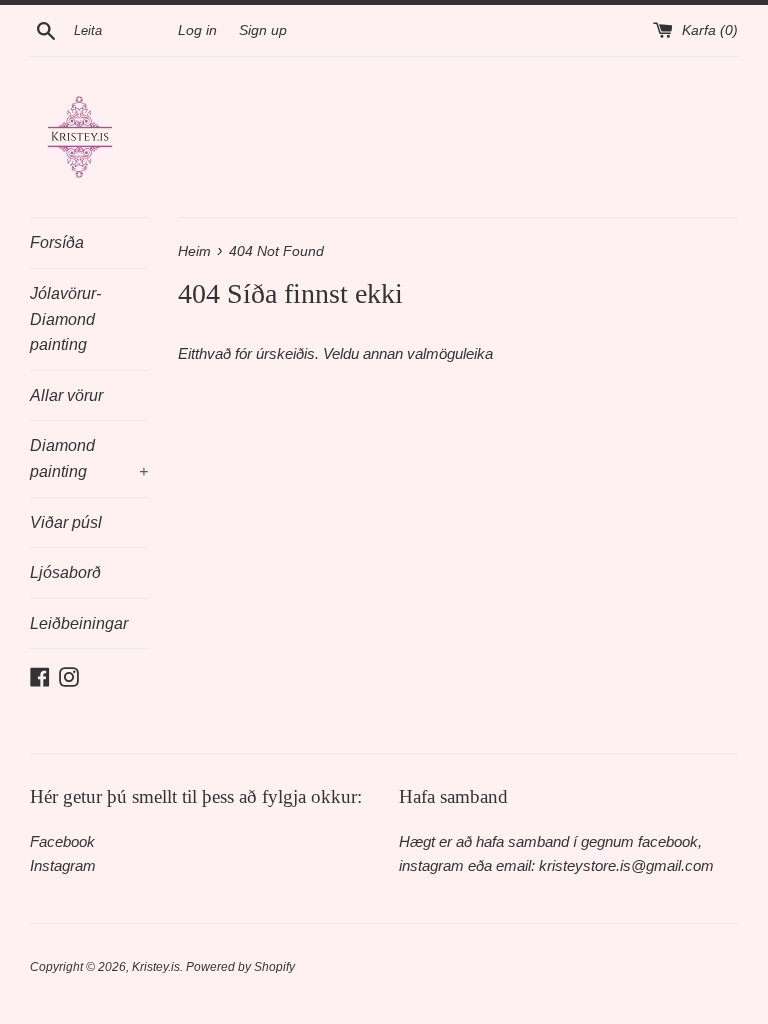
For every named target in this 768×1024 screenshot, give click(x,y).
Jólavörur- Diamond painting (65, 319)
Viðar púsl (66, 522)
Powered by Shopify (240, 967)
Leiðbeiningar (79, 623)
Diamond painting (89, 458)
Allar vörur (66, 395)
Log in (197, 30)
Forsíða (57, 242)
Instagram (63, 865)
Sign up (263, 30)
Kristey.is (156, 967)
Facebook (62, 841)
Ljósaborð (65, 572)
